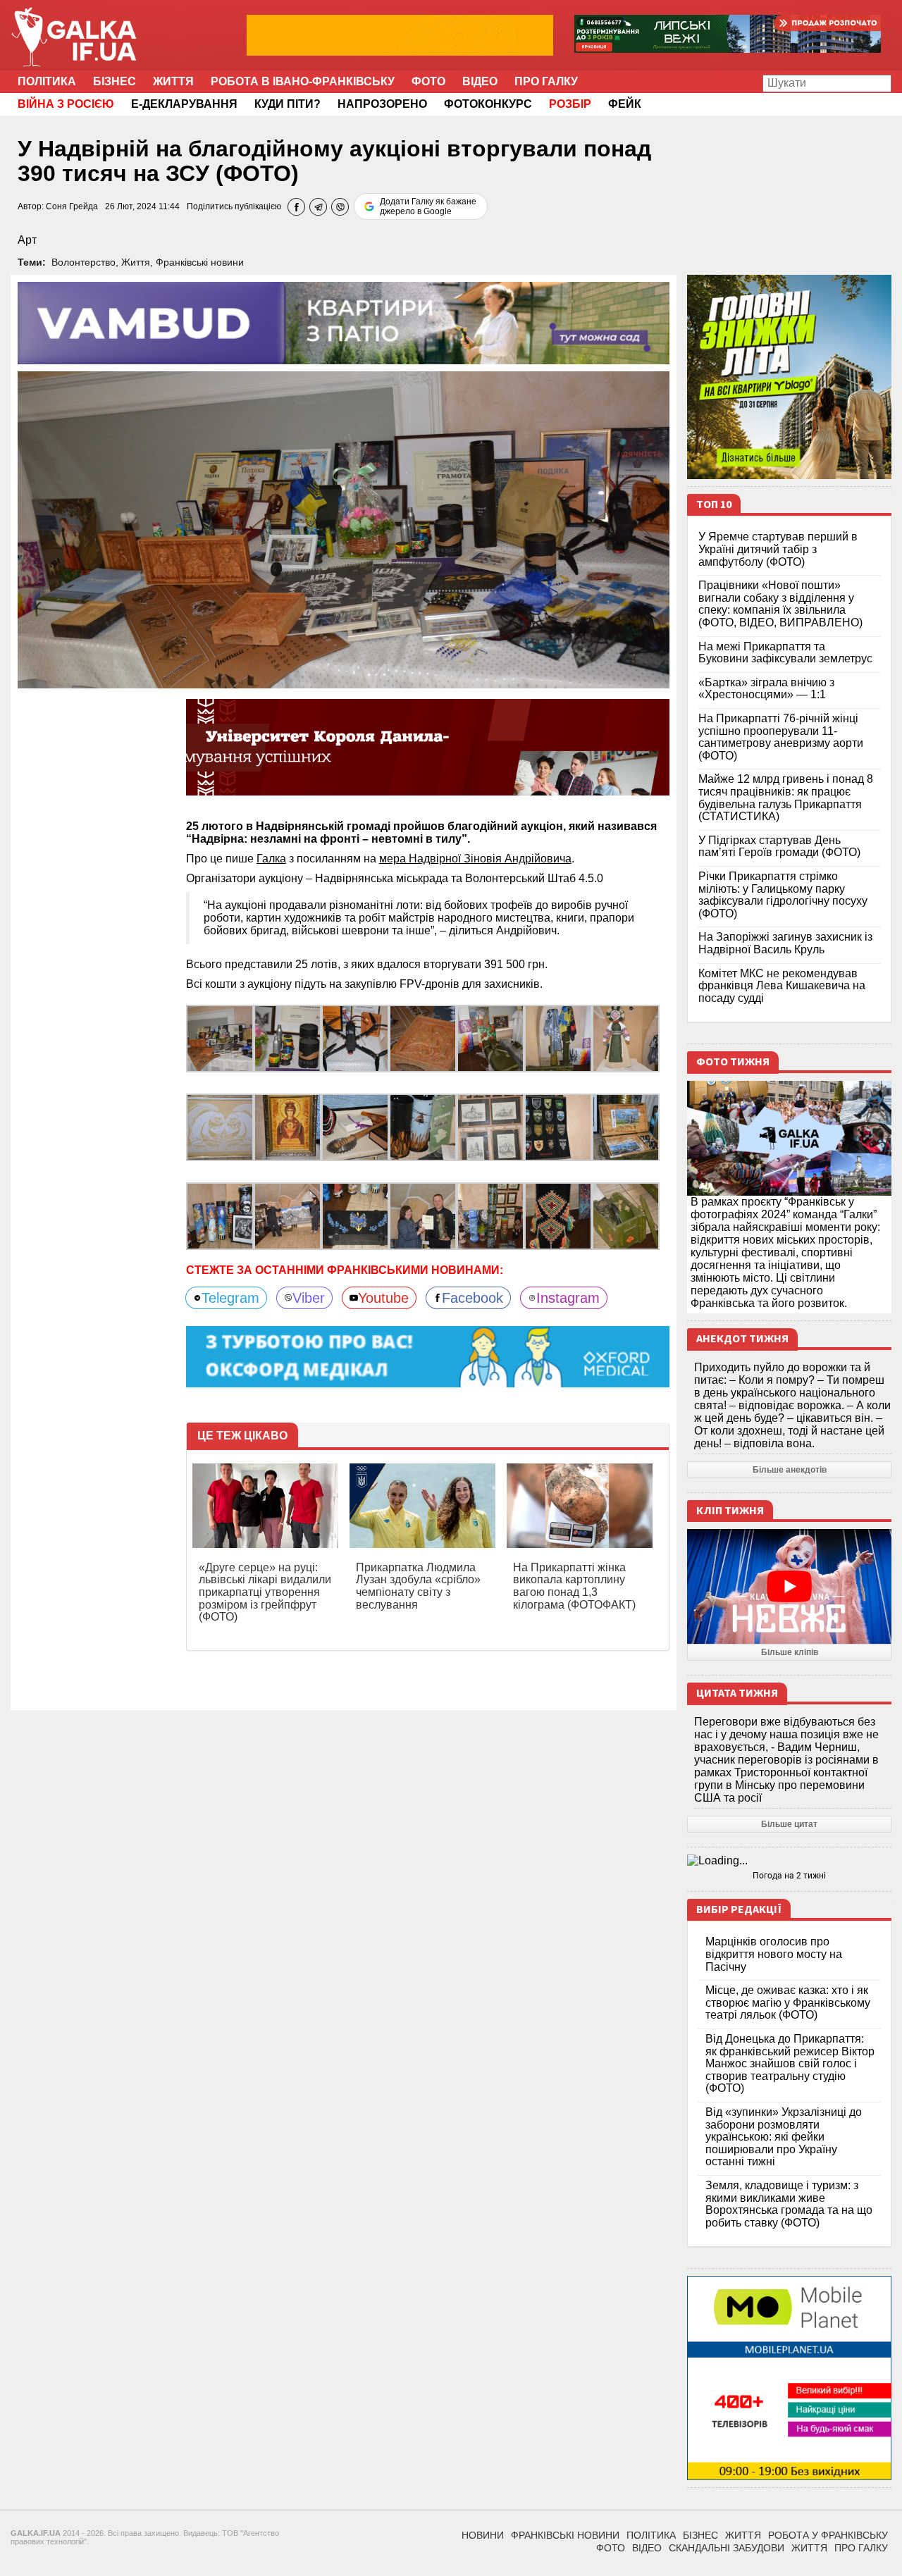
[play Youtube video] (789, 1586)
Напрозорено (382, 104)
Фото (428, 81)
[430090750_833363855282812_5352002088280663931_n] (288, 1216)
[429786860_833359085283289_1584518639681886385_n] (490, 1038)
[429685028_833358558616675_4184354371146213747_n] (558, 1127)
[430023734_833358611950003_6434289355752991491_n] (490, 1127)
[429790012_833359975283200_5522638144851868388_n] (558, 1216)
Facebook (472, 1298)
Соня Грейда (72, 206)
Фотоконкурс (488, 104)
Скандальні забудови (727, 2548)
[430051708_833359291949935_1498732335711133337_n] (220, 1038)
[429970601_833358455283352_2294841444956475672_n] (220, 1216)
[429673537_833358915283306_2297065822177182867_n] (220, 1127)
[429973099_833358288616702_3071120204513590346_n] (490, 1216)
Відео (480, 81)
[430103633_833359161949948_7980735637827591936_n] (355, 1038)
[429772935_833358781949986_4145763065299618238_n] (355, 1127)
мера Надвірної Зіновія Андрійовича (475, 859)
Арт (27, 240)
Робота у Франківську (828, 2535)
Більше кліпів (790, 1652)
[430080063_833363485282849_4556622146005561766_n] (423, 1216)
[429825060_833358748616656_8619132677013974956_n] (423, 1127)
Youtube (383, 1298)
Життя (173, 81)
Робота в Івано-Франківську (303, 81)
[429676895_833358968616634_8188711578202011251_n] (626, 1038)
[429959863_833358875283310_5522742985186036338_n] (288, 1127)
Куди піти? (288, 104)
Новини (483, 2535)
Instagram (568, 1298)
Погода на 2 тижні (789, 1876)
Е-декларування (184, 104)
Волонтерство (84, 262)
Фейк (625, 104)
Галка (271, 859)
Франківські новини (200, 262)
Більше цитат (789, 1824)
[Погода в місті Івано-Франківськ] (789, 1861)
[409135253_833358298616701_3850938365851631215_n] (355, 1216)
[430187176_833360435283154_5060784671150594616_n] (626, 1216)
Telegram (230, 1298)
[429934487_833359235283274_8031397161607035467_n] (423, 1038)
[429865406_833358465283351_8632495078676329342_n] (626, 1127)
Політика (47, 81)
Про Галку (546, 81)
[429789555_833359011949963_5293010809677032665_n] (558, 1038)
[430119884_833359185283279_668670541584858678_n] (288, 1038)
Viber (309, 1298)
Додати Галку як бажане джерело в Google (428, 206)
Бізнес (115, 81)
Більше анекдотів (790, 1470)
